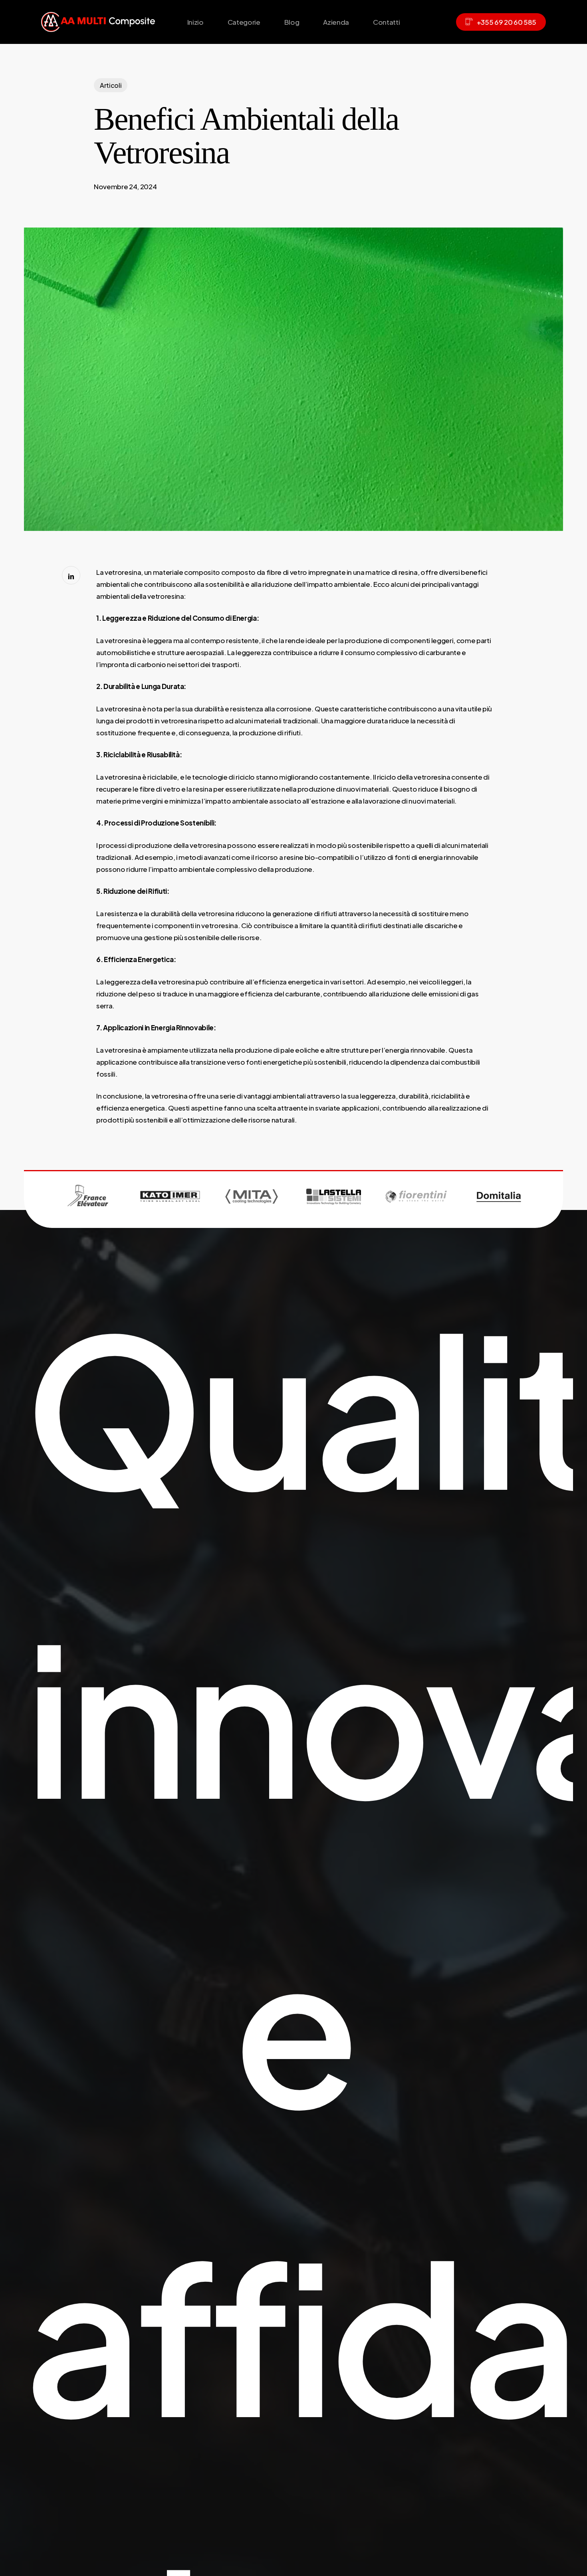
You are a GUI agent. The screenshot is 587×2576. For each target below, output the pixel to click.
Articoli (111, 85)
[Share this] (71, 575)
